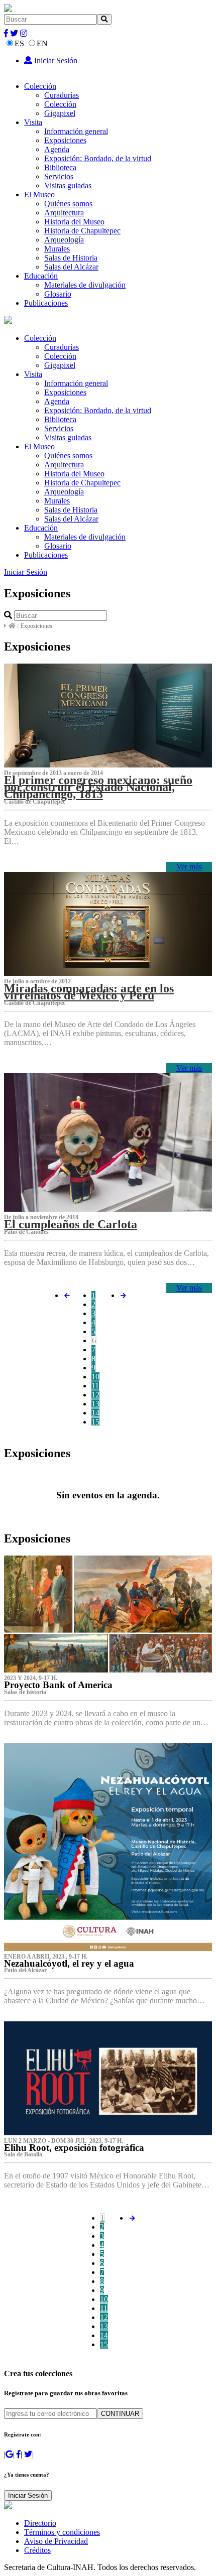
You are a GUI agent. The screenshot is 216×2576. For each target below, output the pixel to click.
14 (95, 1413)
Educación (41, 276)
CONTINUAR (120, 2414)
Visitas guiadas (68, 185)
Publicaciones (46, 303)
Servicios (59, 176)
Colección (40, 86)
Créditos (37, 2550)
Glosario (58, 294)
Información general (76, 131)
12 (95, 1395)
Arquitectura (64, 213)
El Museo (39, 195)
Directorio (40, 2523)
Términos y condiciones (62, 2532)
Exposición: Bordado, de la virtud (98, 158)
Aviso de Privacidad (56, 2541)
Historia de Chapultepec (82, 231)
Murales (57, 249)
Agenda (57, 149)
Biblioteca (60, 167)
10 (95, 1377)
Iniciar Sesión (55, 60)
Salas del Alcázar (71, 267)
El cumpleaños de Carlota (71, 1224)
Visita (33, 122)
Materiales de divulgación (85, 285)
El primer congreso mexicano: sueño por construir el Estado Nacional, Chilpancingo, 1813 (98, 787)
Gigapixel (60, 113)
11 (95, 1386)
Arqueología (64, 240)
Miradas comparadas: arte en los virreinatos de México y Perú (89, 992)
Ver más (189, 867)
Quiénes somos (68, 204)
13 (95, 1404)
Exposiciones (65, 140)
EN (42, 43)
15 (95, 1422)
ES (19, 43)
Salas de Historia (71, 258)
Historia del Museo (74, 222)
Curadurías (62, 95)
